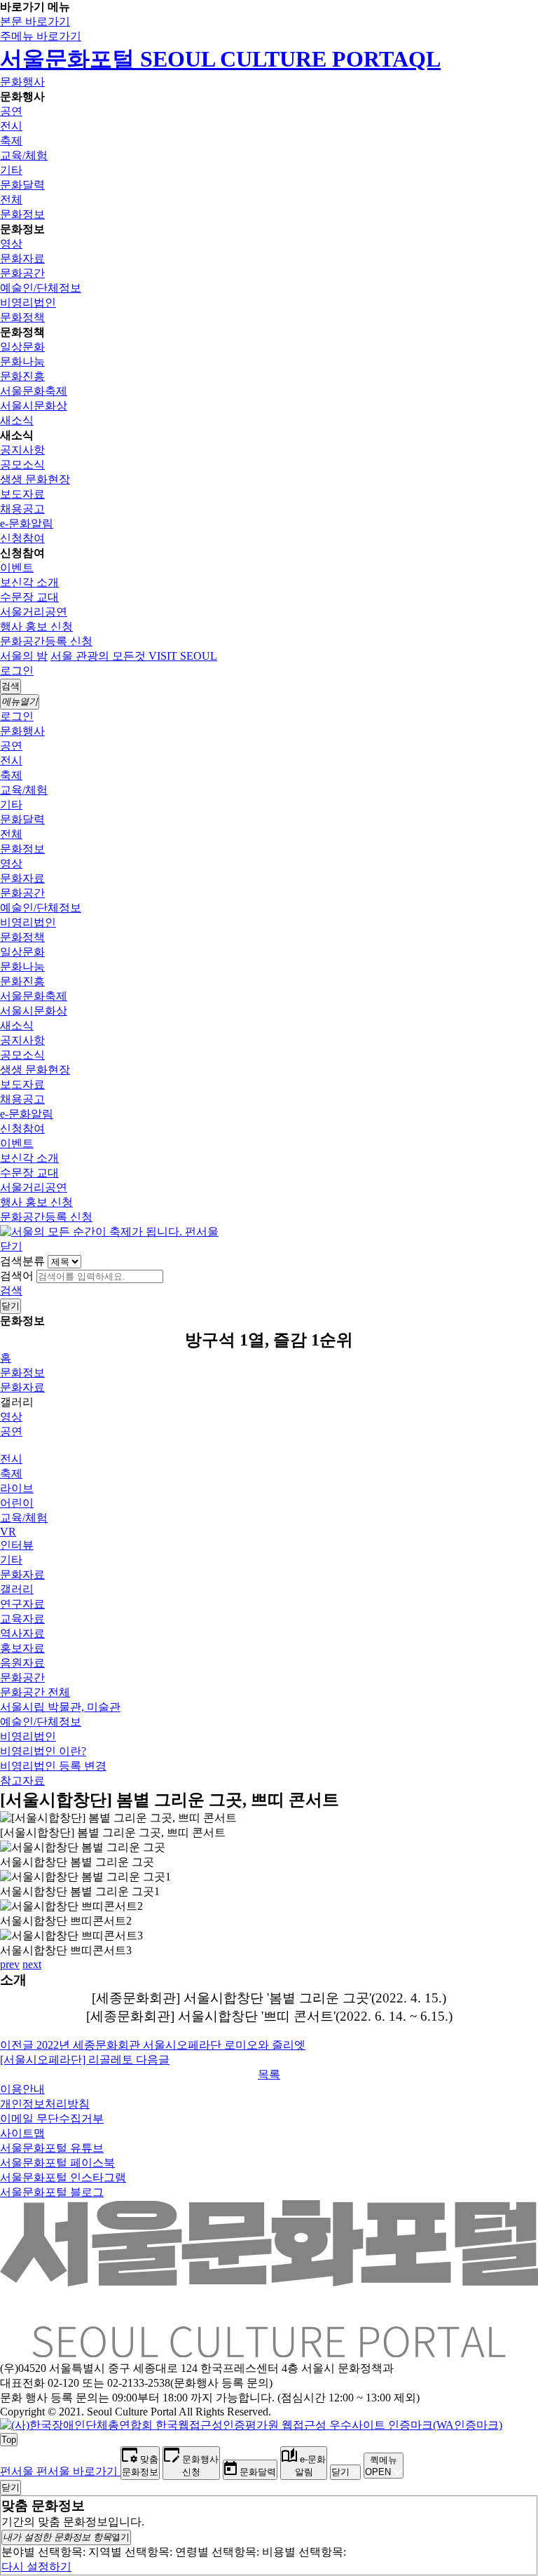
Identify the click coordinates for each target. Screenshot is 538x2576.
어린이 (17, 1503)
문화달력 (22, 185)
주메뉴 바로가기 (41, 36)
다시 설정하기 (36, 2567)
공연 (11, 111)
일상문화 (22, 347)
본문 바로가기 (35, 21)
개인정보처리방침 (45, 2104)
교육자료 (22, 1619)
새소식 (17, 420)
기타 (11, 170)
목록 (269, 2074)
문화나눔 (22, 361)
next (32, 1964)
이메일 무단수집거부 (52, 2119)
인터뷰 (17, 1545)
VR (8, 1532)
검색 (11, 1290)
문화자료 (22, 258)
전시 (11, 126)
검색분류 (22, 1261)
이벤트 (17, 568)
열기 (66, 2537)
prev (10, 1964)
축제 (11, 141)
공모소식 (22, 465)
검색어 (17, 1276)
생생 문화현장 (35, 479)
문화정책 (22, 317)
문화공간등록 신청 (46, 641)
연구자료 (22, 1604)
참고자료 (22, 1781)
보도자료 (22, 494)
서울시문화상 (34, 406)
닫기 (11, 1246)
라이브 (17, 1488)
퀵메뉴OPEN (381, 2466)
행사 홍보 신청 (36, 626)
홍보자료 (22, 1648)
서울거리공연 (34, 612)
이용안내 (22, 2089)
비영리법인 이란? (43, 1751)
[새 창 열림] (251, 2425)
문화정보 (22, 214)
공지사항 (22, 450)
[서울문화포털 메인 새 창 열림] (269, 2352)
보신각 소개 (29, 582)
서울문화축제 (34, 391)
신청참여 (22, 538)
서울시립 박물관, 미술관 (60, 1707)
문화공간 (22, 273)
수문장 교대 (29, 597)
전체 (11, 199)
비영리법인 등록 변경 (53, 1766)
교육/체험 (24, 155)
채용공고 (22, 509)
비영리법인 (28, 303)
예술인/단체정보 (41, 288)
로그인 (17, 671)
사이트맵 (22, 2133)
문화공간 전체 (35, 1692)
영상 (11, 244)
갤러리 (17, 1589)
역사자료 (22, 1633)
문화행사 (22, 82)
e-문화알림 (27, 523)
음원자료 (22, 1663)
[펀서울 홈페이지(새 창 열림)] (109, 1232)
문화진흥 (22, 376)
